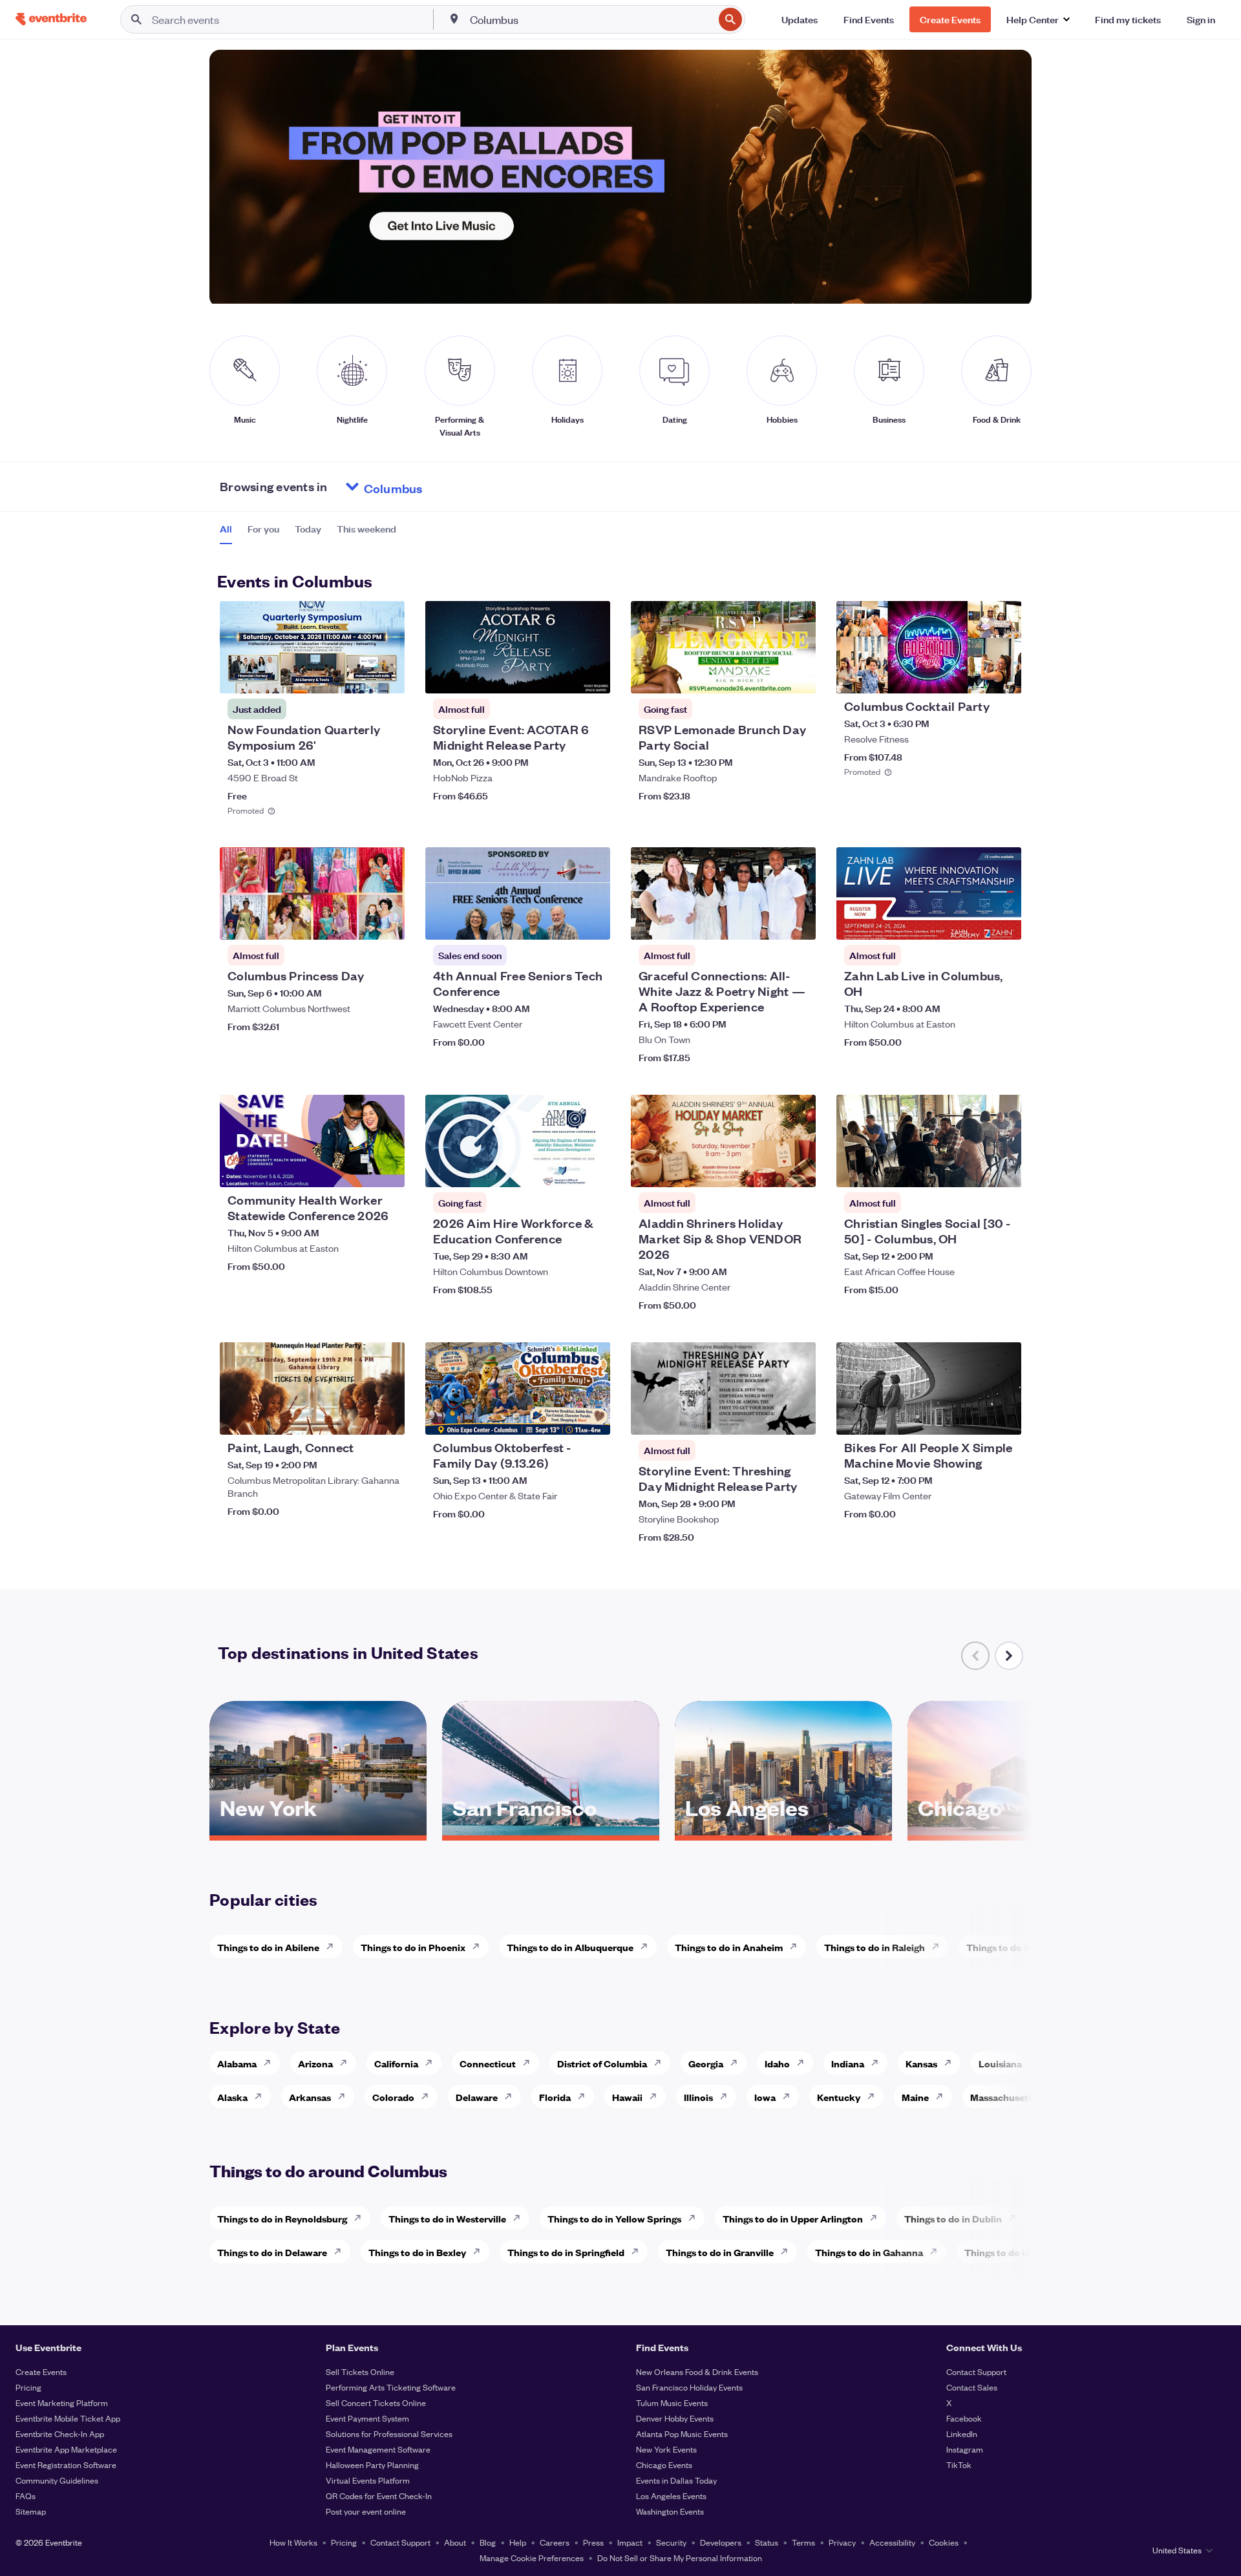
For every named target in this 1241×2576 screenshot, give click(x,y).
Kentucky (839, 2097)
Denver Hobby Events (675, 2418)
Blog (488, 2542)
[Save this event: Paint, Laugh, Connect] (355, 1417)
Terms (803, 2542)
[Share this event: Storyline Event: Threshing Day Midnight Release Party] (798, 1417)
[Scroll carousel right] (1009, 1656)
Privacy (842, 2542)
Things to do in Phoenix (413, 1947)
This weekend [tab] (366, 529)
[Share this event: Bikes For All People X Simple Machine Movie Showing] (1003, 1417)
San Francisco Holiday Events (689, 2387)
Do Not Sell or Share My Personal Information (680, 2558)
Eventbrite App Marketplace (66, 2449)
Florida (555, 2097)
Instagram (965, 2449)
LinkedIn (962, 2433)
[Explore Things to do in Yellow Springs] (695, 2218)
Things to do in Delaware (272, 2252)
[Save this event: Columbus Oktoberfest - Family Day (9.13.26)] (561, 1417)
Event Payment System (367, 2418)
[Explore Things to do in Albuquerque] (648, 1947)
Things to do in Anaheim (729, 1947)
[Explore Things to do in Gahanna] (937, 2252)
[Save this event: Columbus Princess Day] (355, 922)
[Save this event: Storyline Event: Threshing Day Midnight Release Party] (767, 1417)
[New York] (318, 1831)
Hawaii (627, 2097)
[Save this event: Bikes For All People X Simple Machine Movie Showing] (972, 1417)
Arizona (315, 2063)
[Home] (51, 19)
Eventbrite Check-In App (60, 2433)
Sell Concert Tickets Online (376, 2402)
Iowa (765, 2097)
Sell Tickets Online (360, 2371)
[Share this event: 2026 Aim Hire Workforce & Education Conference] (592, 1169)
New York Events (666, 2449)
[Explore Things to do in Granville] (788, 2252)
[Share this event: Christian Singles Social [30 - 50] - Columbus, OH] (1003, 1169)
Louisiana (1000, 2063)
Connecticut (488, 2063)
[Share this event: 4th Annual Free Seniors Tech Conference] (592, 922)
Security (671, 2542)
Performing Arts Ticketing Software (391, 2387)
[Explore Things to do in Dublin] (1016, 2218)
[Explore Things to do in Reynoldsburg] (361, 2218)
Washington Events (670, 2511)
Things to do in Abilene (268, 1947)
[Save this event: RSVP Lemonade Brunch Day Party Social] (767, 675)
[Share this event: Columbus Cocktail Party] (1003, 675)
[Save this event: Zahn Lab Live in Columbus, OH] (972, 922)
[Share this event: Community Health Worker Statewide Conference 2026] (387, 1169)
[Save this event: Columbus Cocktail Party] (972, 675)
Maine (915, 2097)
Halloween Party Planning (372, 2465)
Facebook (964, 2418)
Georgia (706, 2063)
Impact (630, 2542)
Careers (555, 2542)
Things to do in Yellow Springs (614, 2218)
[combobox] (591, 19)
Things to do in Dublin (953, 2218)
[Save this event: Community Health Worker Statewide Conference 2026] (355, 1169)
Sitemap (31, 2511)
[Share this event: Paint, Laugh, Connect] (387, 1417)
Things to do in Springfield (566, 2252)
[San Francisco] (551, 1831)
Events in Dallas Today (676, 2480)
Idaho (777, 2063)
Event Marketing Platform (62, 2402)
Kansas (921, 2063)
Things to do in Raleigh (875, 1947)
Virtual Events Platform (368, 2480)
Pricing (28, 2387)
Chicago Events (664, 2465)
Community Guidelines (57, 2480)
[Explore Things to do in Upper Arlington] (877, 2218)
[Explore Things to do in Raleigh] (939, 1947)
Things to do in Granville (720, 2252)
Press (593, 2542)
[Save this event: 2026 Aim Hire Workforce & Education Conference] (561, 1169)
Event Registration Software (66, 2465)
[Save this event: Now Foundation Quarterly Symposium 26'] (355, 675)
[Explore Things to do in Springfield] (639, 2252)
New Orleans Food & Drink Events (697, 2371)
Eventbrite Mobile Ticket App (68, 2418)
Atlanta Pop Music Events (682, 2433)
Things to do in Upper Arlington (793, 2218)
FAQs (26, 2496)
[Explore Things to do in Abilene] (334, 1947)
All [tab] (226, 529)
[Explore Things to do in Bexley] (480, 2252)
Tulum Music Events (672, 2402)
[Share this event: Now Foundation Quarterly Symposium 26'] (387, 675)
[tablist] (308, 533)
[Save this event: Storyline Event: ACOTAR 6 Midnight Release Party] (561, 675)
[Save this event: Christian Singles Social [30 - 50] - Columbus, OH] (972, 1169)
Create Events (41, 2371)
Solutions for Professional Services (389, 2433)
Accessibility (892, 2542)
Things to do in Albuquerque (570, 1947)
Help (518, 2542)
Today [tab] (308, 529)
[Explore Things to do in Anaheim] (797, 1947)
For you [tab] (263, 529)
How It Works (293, 2542)
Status (767, 2542)
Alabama (237, 2063)
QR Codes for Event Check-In (379, 2496)
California (396, 2063)
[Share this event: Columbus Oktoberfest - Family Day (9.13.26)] (592, 1417)
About (455, 2542)
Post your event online (366, 2511)
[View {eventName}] (312, 647)
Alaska (232, 2097)
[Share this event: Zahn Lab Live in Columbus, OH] (1003, 922)
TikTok (959, 2465)
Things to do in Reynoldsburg (282, 2218)
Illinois (698, 2097)
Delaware (477, 2097)
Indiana (848, 2063)
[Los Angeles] (783, 1831)
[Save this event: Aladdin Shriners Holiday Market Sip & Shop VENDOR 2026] (767, 1169)
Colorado (393, 2097)
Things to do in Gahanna (869, 2252)
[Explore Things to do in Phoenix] (480, 1947)
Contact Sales (972, 2387)
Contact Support (976, 2371)
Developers (721, 2542)
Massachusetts (1003, 2097)
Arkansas (310, 2097)
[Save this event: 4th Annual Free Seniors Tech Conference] (561, 922)
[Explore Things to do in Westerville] (520, 2218)
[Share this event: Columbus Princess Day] (387, 922)
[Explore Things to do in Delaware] (341, 2252)
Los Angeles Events (671, 2496)
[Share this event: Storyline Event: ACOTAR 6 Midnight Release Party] (592, 675)
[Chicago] (1016, 1831)
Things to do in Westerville (447, 2218)
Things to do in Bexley (417, 2252)
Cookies (944, 2542)
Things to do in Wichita (1017, 1947)
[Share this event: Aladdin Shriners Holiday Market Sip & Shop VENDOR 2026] (798, 1169)
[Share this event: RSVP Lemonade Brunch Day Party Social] (798, 675)
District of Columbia (602, 2063)
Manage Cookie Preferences (532, 2558)
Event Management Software (378, 2449)
